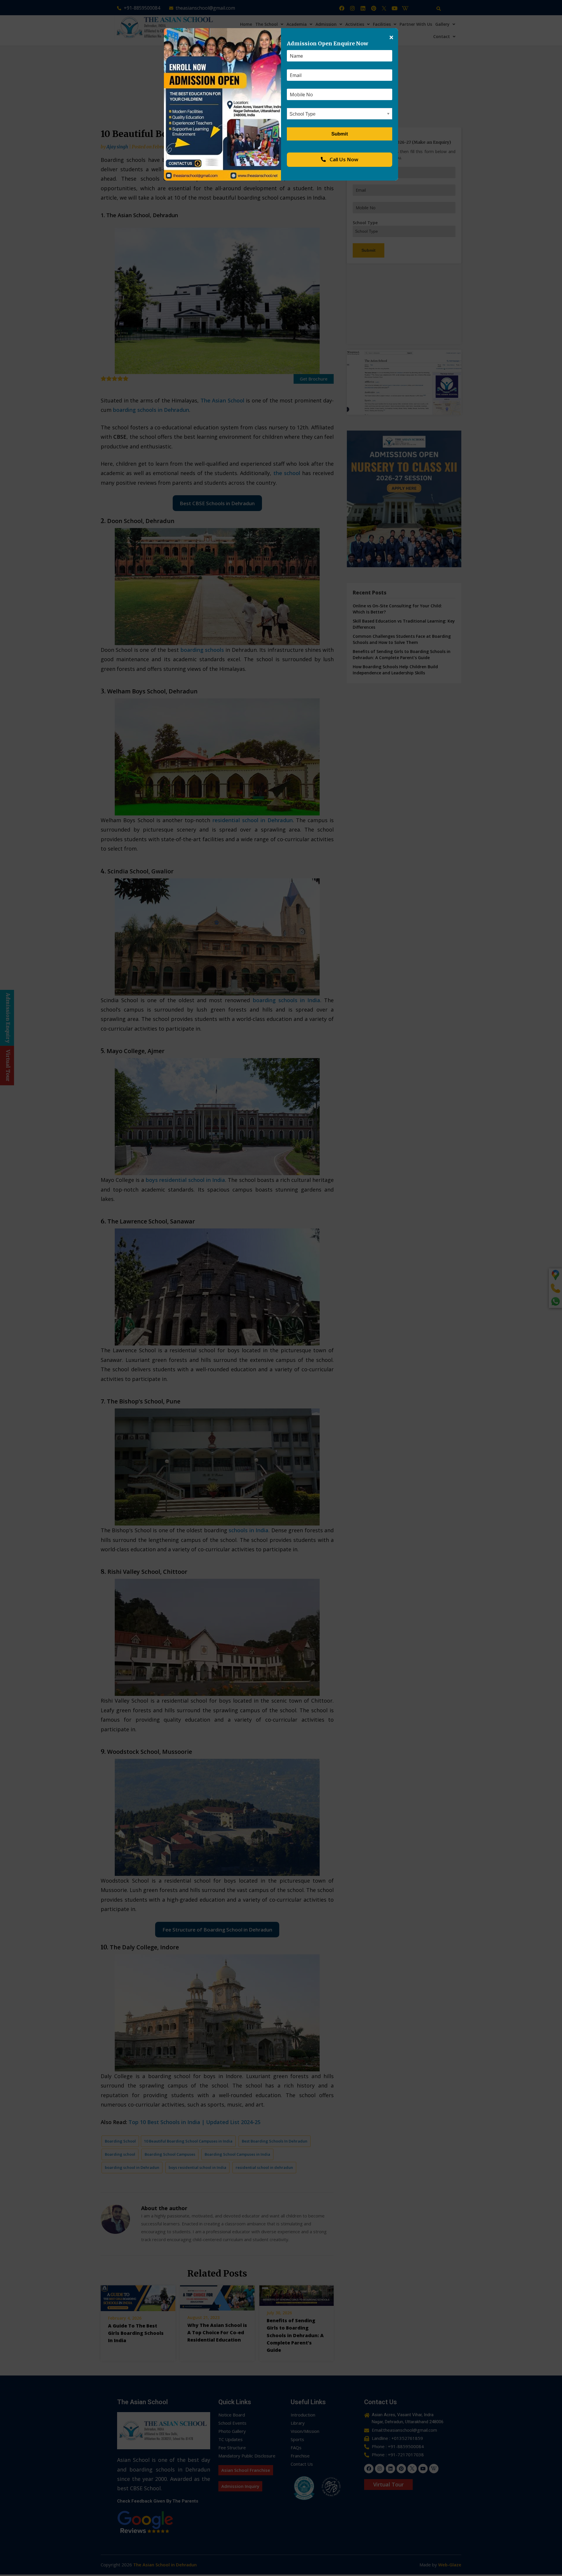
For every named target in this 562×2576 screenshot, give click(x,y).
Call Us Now (343, 159)
